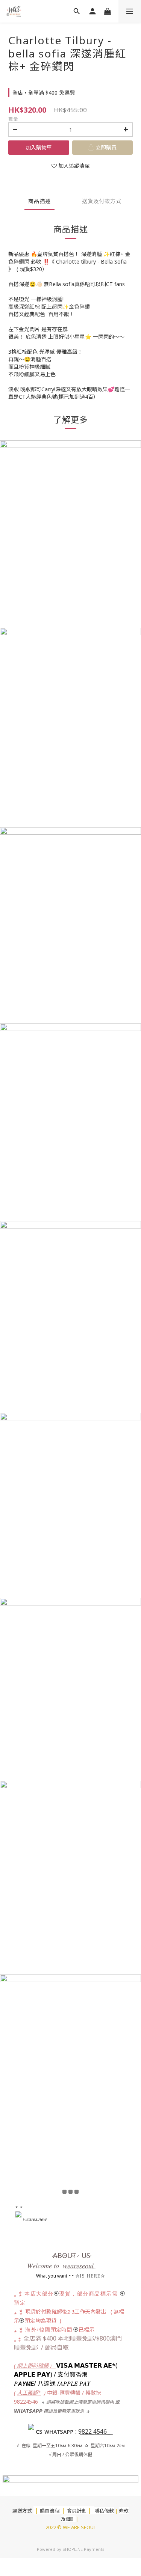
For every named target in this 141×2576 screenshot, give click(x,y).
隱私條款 (104, 2511)
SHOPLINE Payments (83, 2549)
